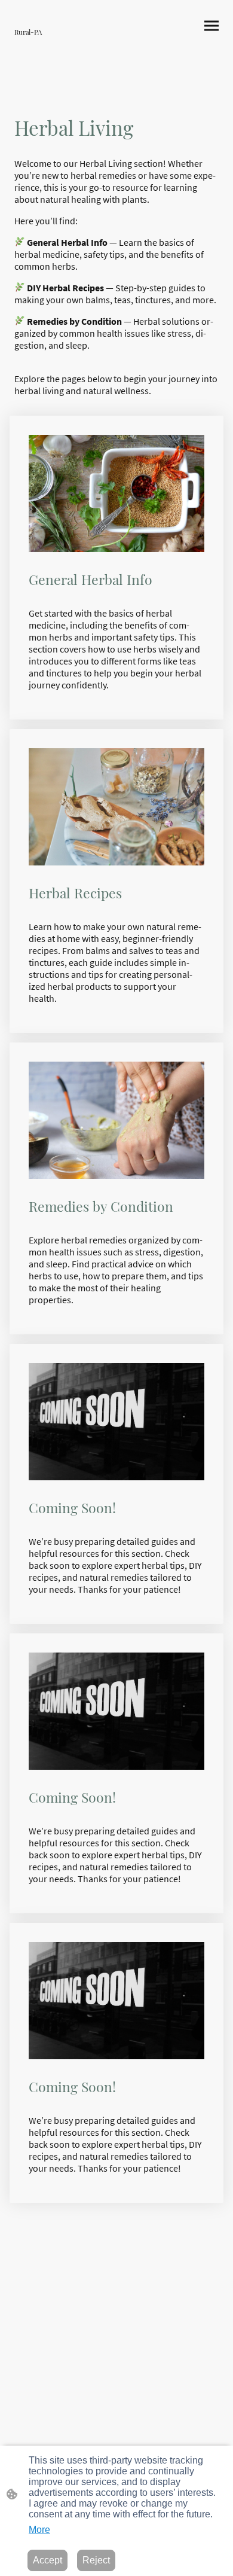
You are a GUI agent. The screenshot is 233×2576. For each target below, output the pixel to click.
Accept (47, 2560)
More (39, 2530)
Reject (96, 2560)
